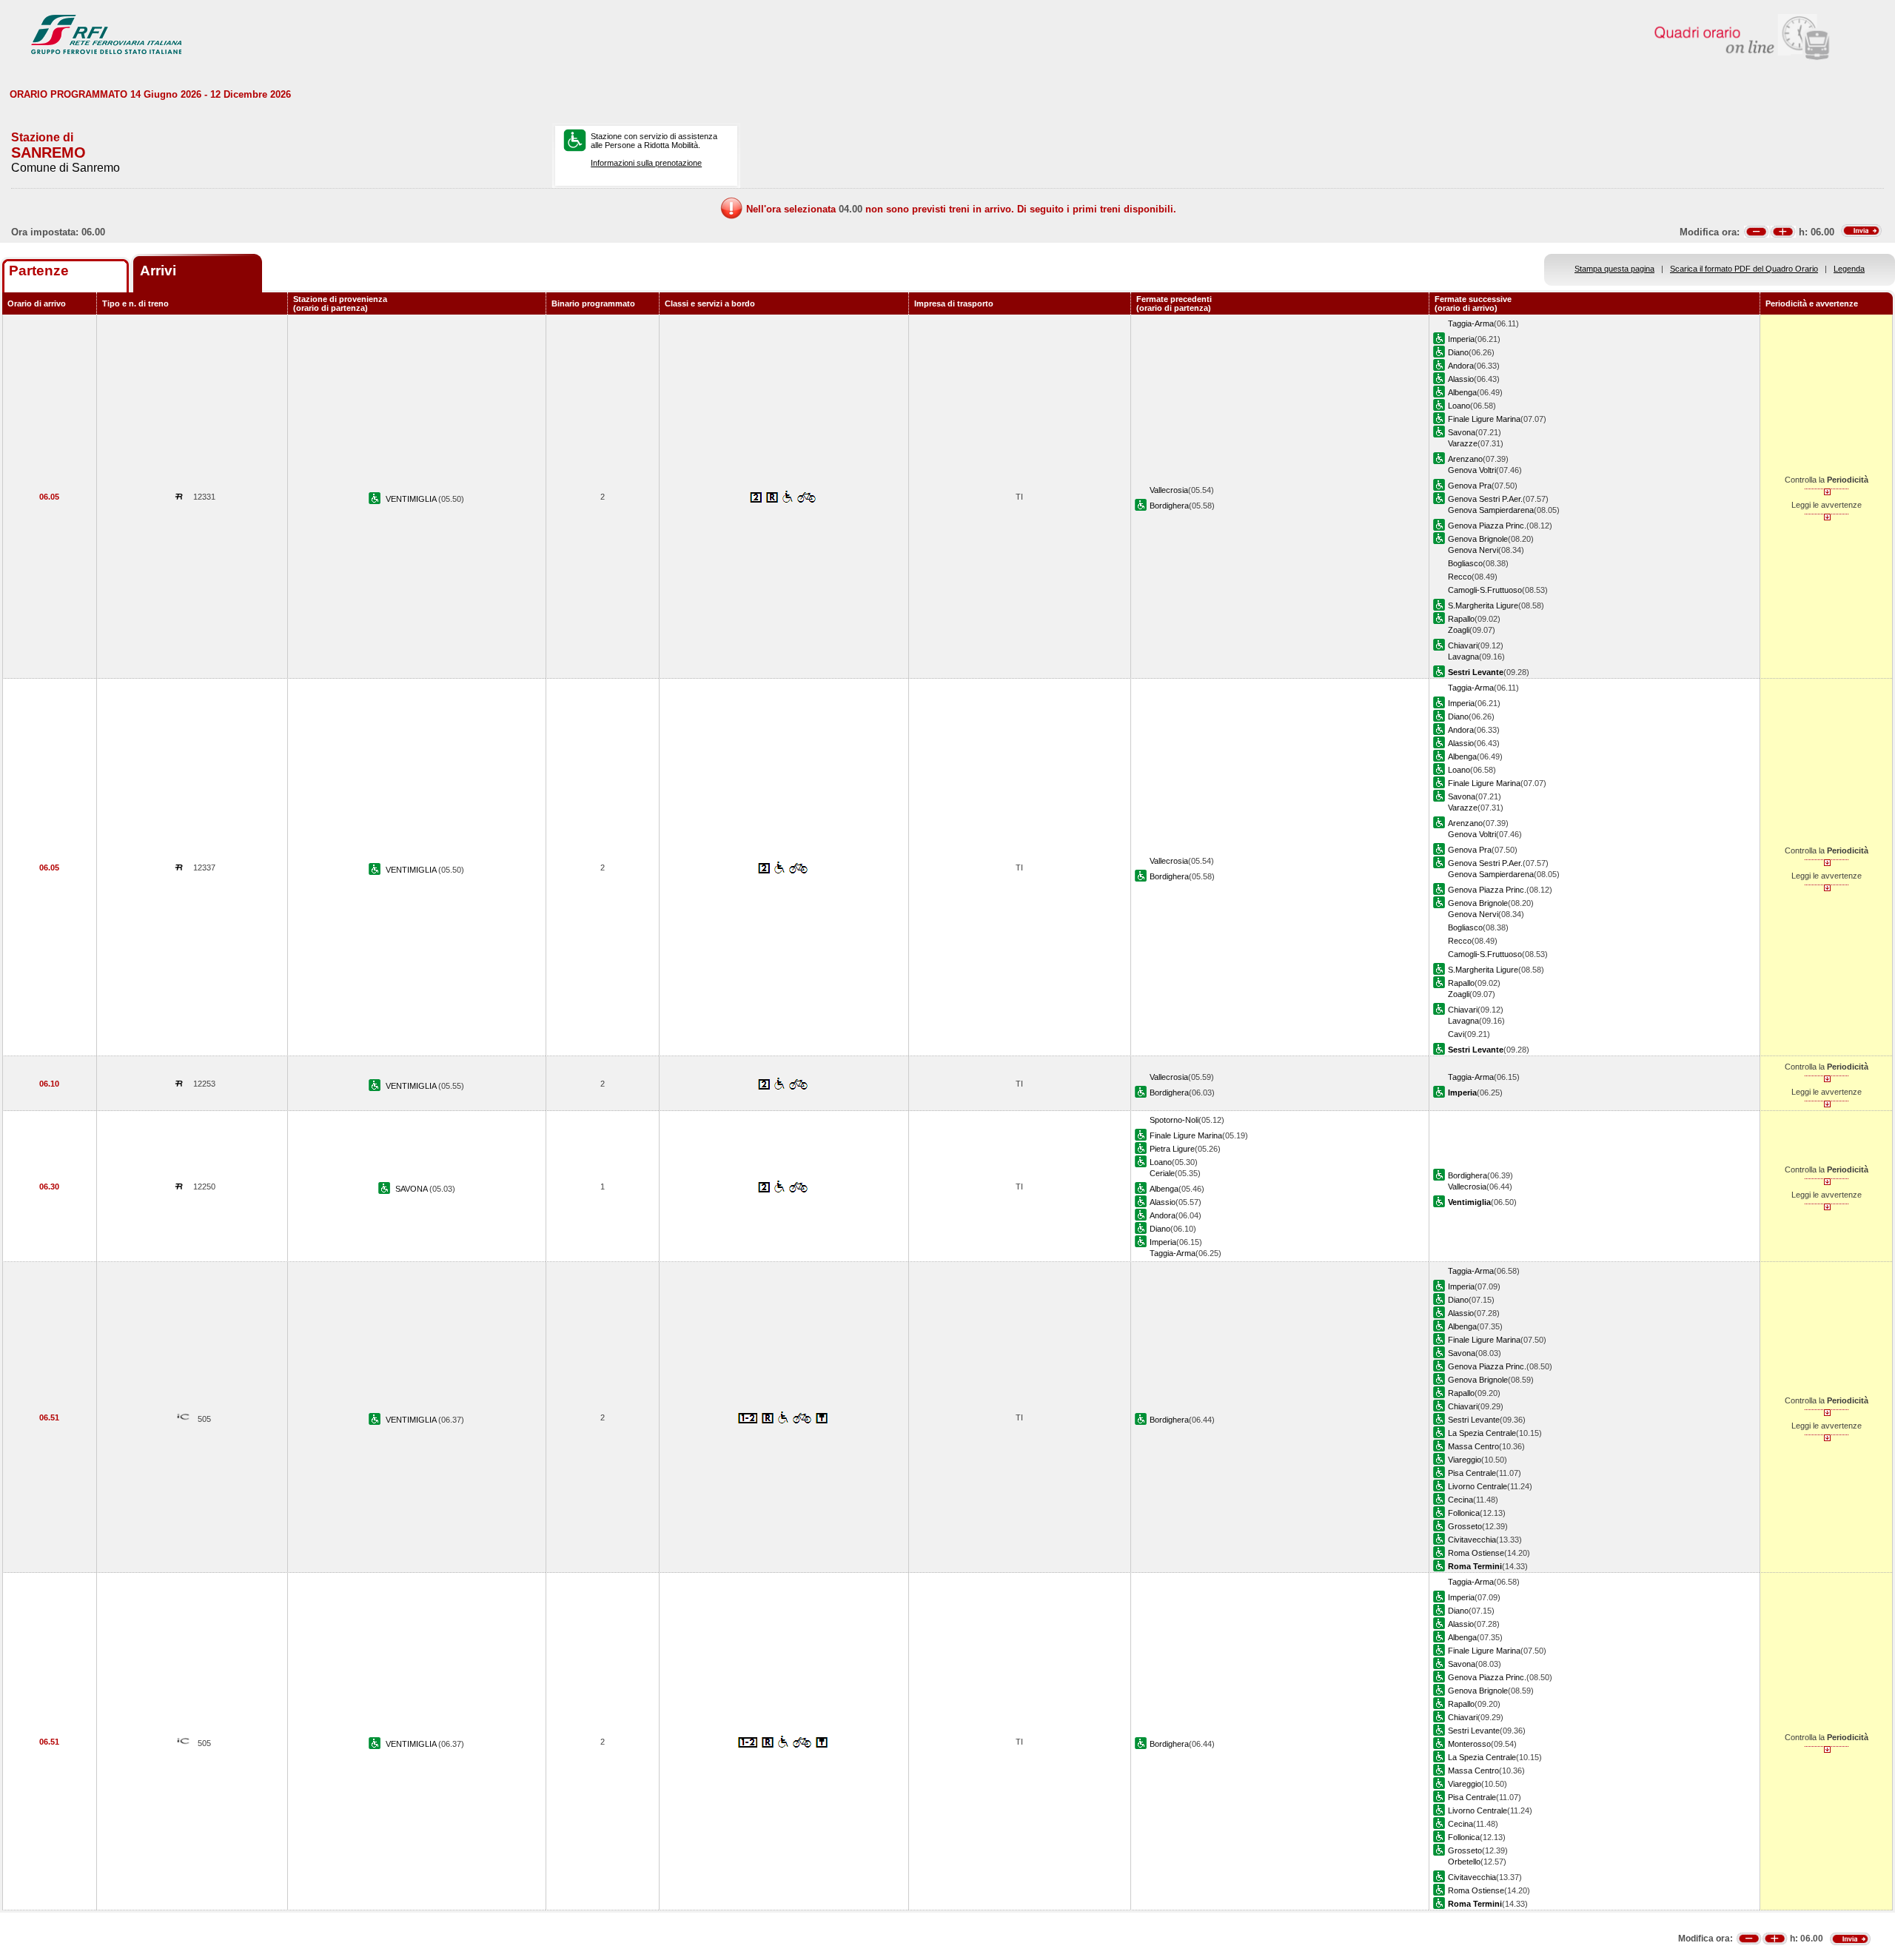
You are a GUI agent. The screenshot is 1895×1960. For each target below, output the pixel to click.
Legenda (1849, 269)
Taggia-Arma (1471, 323)
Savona (1462, 432)
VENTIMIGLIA (412, 499)
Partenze (39, 271)
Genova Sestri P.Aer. (1485, 499)
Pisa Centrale (1472, 1473)
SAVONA (412, 1189)
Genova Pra (1470, 486)
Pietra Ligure (1172, 1149)
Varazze (1463, 443)
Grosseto (1465, 1526)
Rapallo (1461, 619)
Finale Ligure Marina (1484, 419)
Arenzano (1465, 459)
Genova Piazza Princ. (1487, 526)
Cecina (1460, 1500)
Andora (1461, 366)
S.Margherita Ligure (1483, 605)
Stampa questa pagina (1614, 269)
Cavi (1456, 1034)
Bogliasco (1465, 563)
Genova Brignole (1478, 539)
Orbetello (1464, 1862)
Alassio (1461, 379)
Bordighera (1169, 506)
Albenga (1462, 392)
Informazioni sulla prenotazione (646, 163)
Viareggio (1465, 1460)
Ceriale (1162, 1173)
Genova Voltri (1472, 470)
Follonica (1464, 1513)
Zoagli (1459, 630)
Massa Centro (1473, 1446)
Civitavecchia (1472, 1540)
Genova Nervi (1473, 550)
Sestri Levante (1474, 1420)
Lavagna (1463, 657)
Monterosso (1469, 1744)
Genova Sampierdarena (1491, 510)
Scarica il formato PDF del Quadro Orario (1744, 269)
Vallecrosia (1169, 490)
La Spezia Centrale (1482, 1433)
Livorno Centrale (1478, 1486)
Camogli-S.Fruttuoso (1485, 590)
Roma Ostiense (1476, 1553)
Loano (1459, 406)
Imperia (1461, 339)
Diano (1458, 352)
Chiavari (1463, 645)
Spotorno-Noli (1174, 1120)
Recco (1460, 577)
